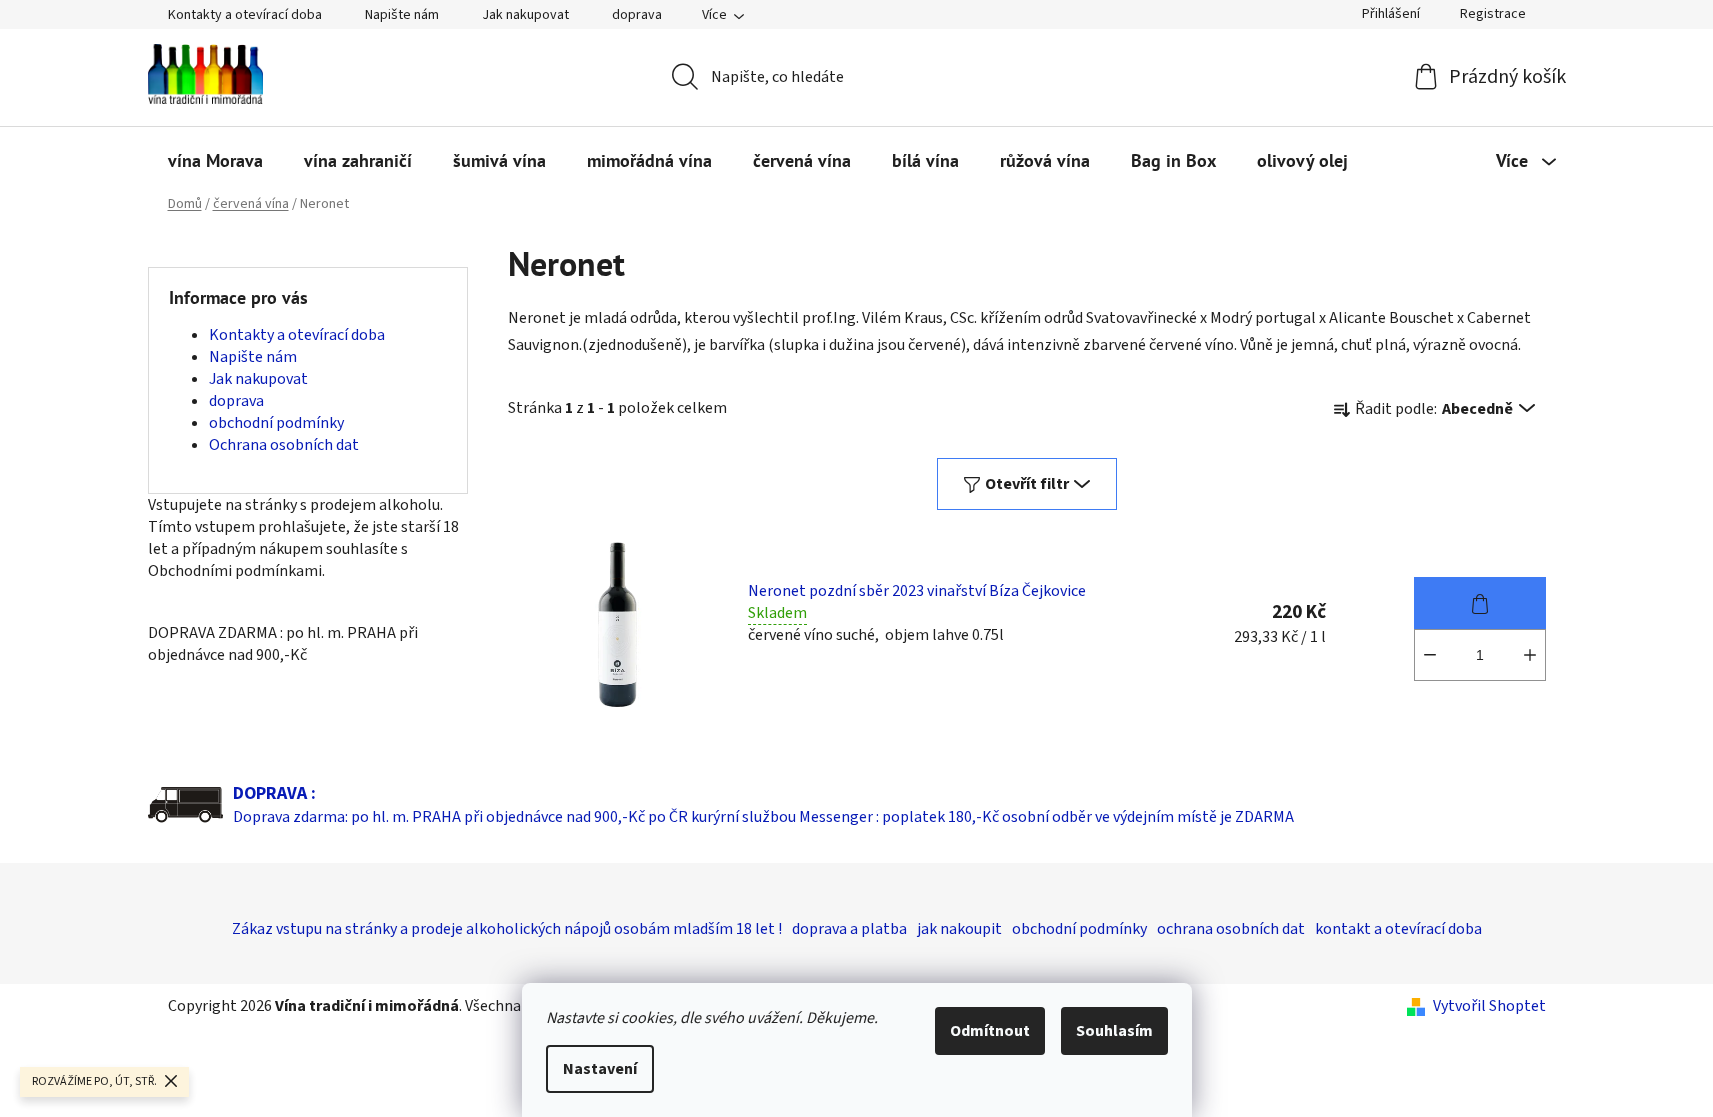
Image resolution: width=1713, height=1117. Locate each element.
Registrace (1493, 14)
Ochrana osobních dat (284, 445)
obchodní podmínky (276, 423)
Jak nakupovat (525, 15)
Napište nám (402, 15)
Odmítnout (990, 1031)
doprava (637, 15)
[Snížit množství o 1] (1430, 655)
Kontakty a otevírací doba (245, 15)
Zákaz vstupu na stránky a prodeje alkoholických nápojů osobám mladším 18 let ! (507, 929)
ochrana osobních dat (1231, 929)
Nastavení (600, 1069)
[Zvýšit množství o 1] (1530, 655)
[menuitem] (215, 161)
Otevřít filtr (1027, 484)
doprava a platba (849, 929)
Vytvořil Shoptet (1489, 1006)
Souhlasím (1114, 1031)
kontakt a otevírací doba (1398, 929)
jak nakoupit (959, 929)
